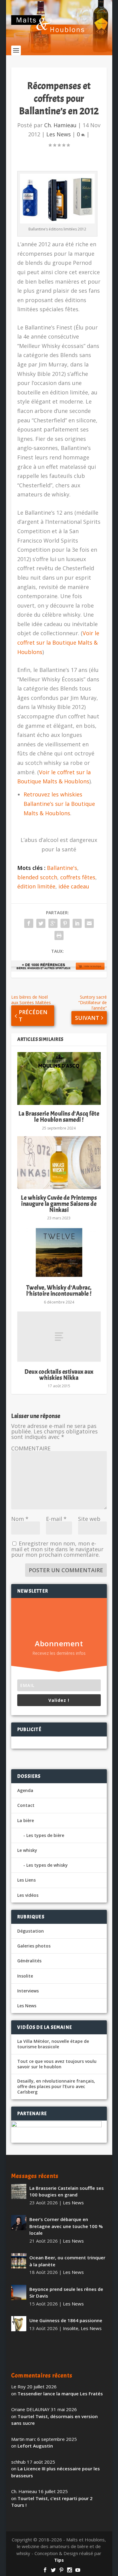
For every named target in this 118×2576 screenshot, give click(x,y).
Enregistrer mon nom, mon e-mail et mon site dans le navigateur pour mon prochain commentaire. (57, 1549)
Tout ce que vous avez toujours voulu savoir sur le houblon (57, 2064)
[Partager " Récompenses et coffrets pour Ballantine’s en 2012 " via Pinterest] (65, 923)
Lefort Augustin (35, 2446)
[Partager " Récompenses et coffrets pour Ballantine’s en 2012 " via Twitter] (41, 923)
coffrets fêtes (78, 877)
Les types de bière (45, 1835)
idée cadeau (74, 886)
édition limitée (36, 886)
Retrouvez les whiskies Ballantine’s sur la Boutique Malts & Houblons (59, 804)
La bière (26, 1820)
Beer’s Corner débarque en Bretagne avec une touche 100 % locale (66, 2226)
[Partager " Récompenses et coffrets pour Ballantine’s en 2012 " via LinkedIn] (77, 923)
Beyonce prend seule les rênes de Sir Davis (66, 2293)
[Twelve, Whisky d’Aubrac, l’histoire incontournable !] (59, 1252)
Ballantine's (62, 868)
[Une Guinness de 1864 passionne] (19, 2324)
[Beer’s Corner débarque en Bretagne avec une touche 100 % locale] (19, 2223)
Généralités (29, 1961)
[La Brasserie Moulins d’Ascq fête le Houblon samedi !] (59, 1078)
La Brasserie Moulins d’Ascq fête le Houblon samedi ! (59, 1117)
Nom (20, 1519)
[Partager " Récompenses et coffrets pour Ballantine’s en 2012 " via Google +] (53, 923)
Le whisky (27, 1850)
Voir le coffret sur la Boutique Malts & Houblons (58, 642)
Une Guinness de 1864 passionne (66, 2320)
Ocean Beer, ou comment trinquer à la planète (67, 2261)
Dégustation (31, 1931)
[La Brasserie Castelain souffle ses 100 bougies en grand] (19, 2191)
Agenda (25, 1790)
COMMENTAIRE (31, 1448)
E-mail (56, 1519)
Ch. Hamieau (60, 125)
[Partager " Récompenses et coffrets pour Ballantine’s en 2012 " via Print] (59, 935)
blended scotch (37, 877)
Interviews (28, 1991)
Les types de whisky (47, 1865)
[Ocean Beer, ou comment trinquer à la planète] (19, 2261)
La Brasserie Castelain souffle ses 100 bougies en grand (67, 2191)
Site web (89, 1519)
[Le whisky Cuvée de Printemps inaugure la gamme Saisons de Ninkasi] (59, 1163)
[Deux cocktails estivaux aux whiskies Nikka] (59, 1337)
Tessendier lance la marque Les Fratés (60, 2394)
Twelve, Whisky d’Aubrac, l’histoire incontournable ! (59, 1291)
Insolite (25, 1976)
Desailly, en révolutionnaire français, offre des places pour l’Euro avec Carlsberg (56, 2087)
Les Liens (26, 1880)
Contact (26, 1805)
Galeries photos (34, 1946)
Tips (59, 2560)
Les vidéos (28, 1895)
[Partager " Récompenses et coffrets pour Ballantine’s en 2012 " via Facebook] (29, 923)
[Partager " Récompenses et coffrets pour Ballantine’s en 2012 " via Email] (89, 923)
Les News (59, 134)
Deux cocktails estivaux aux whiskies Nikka (59, 1375)
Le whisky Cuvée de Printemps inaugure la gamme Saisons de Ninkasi (59, 1204)
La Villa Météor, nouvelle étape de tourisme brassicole (53, 2044)
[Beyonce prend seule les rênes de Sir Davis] (19, 2292)
